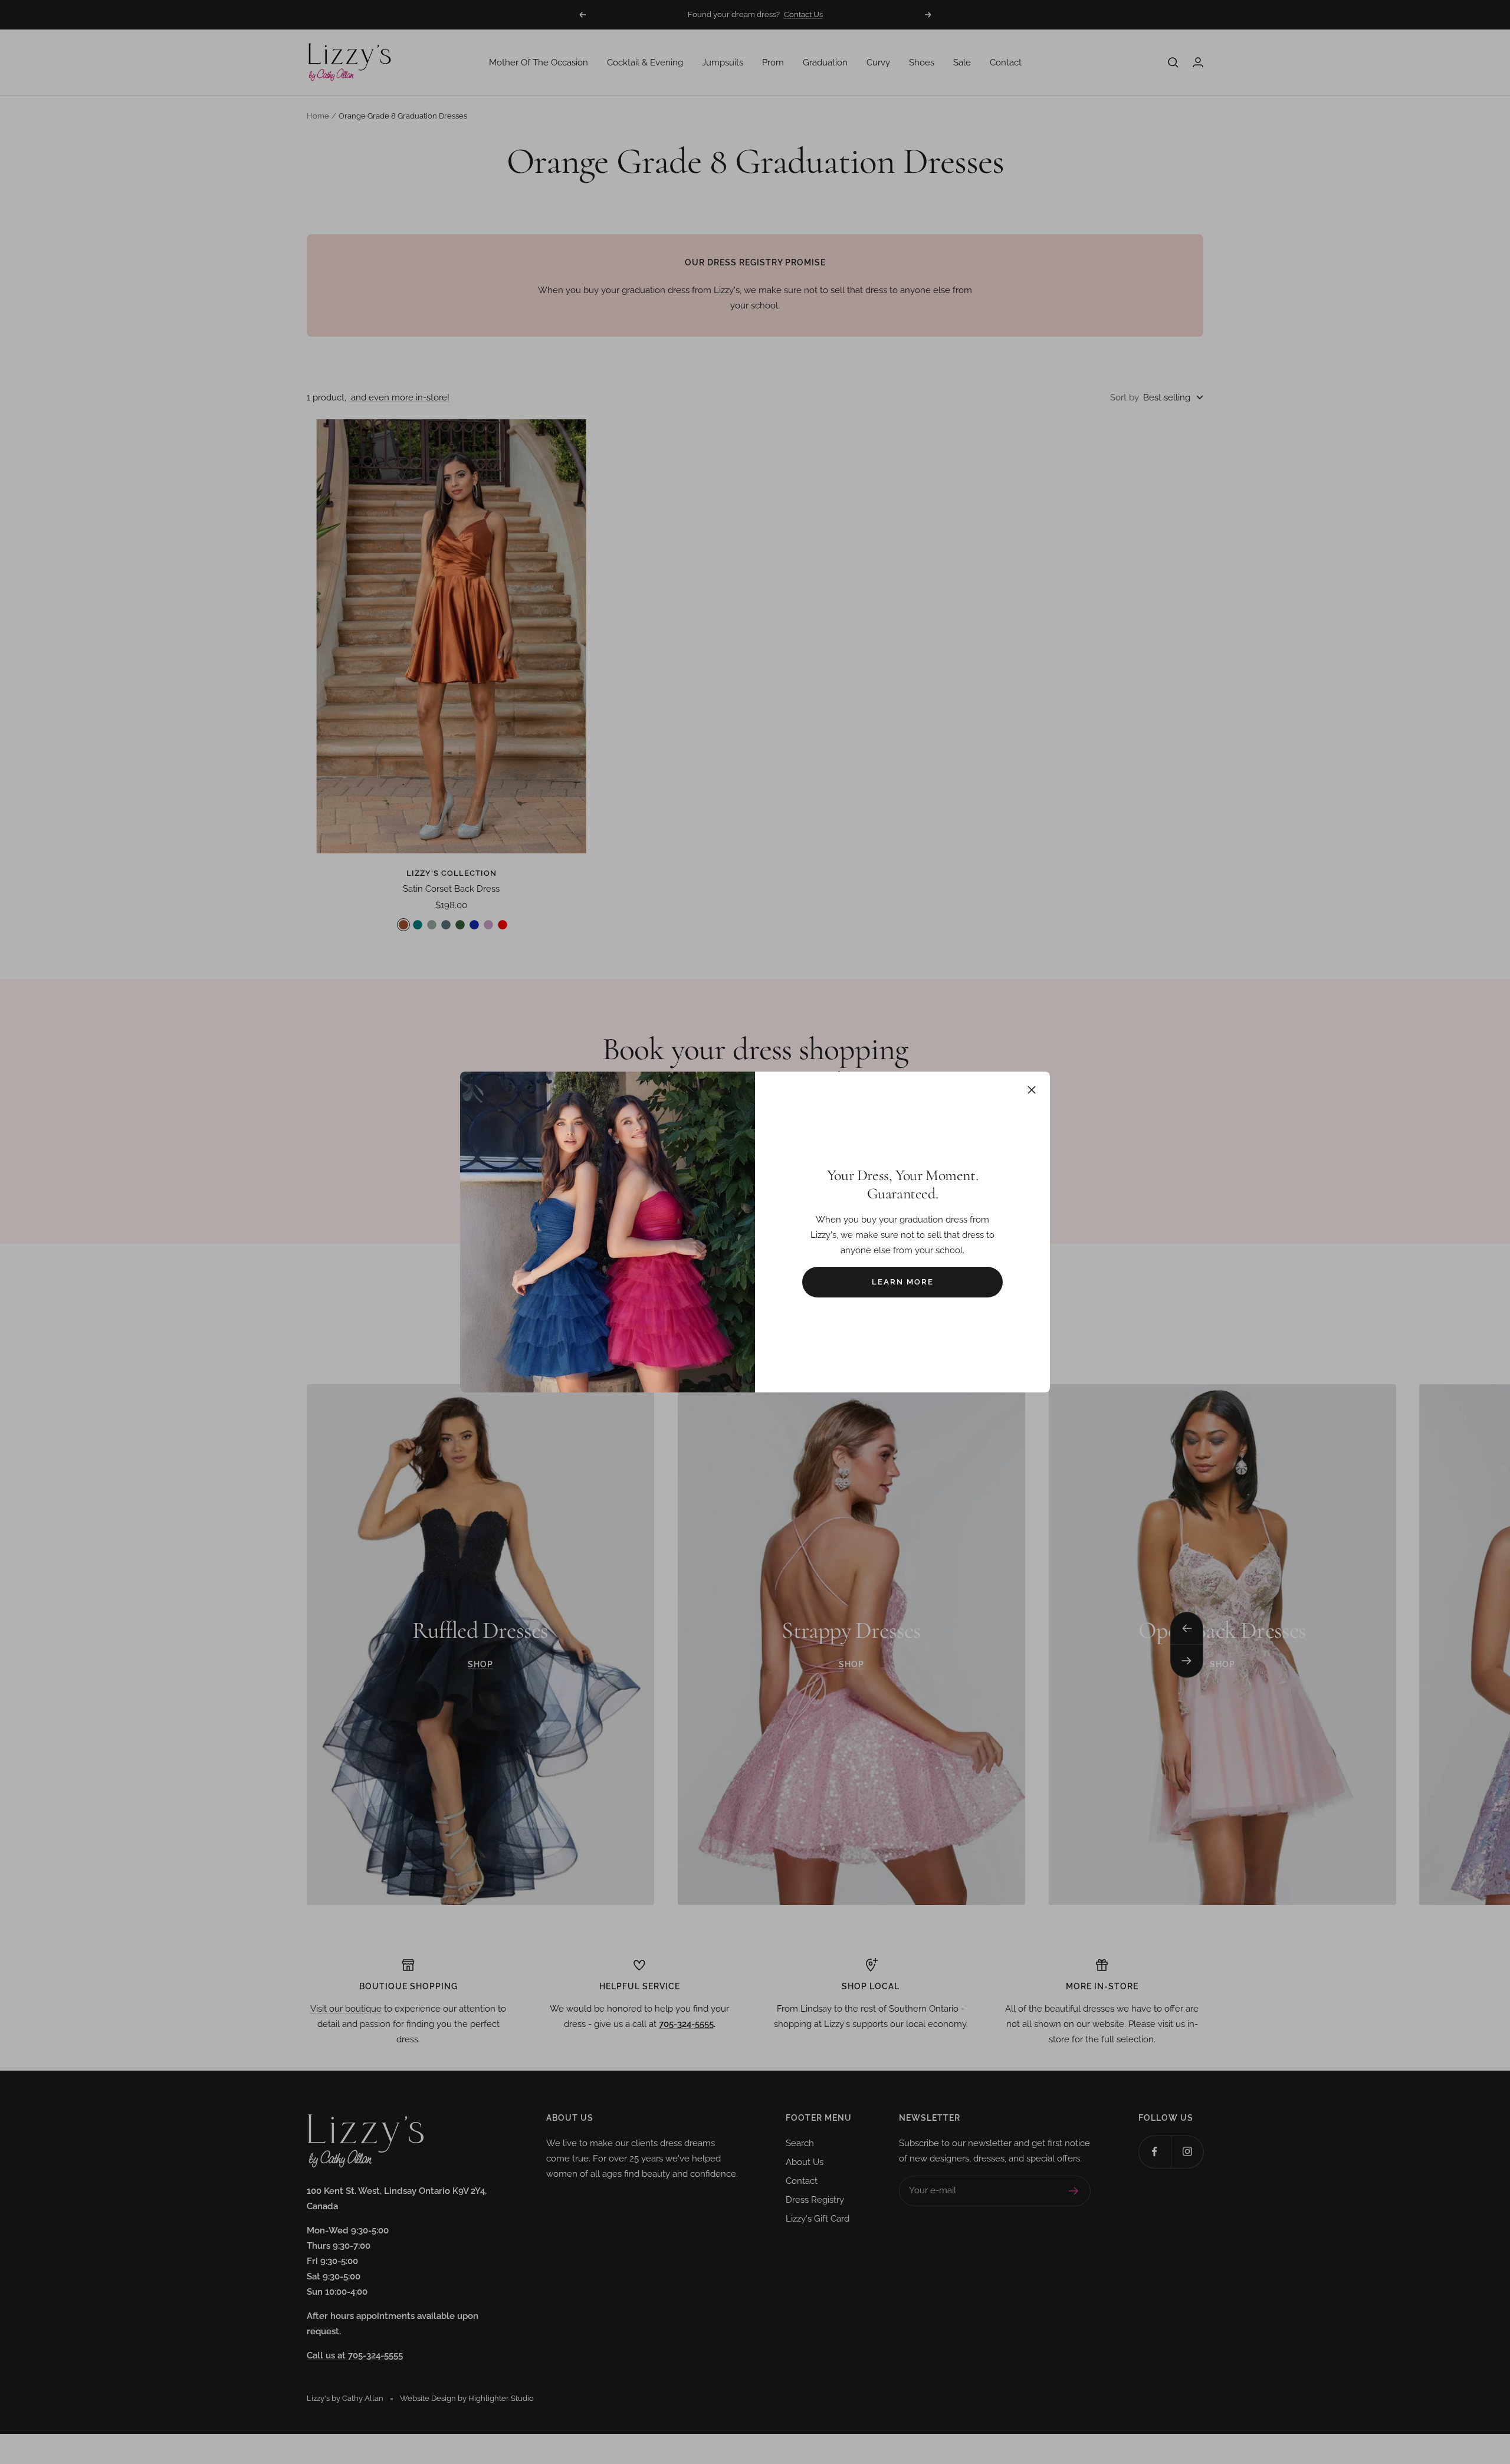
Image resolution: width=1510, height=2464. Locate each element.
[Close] (1032, 1090)
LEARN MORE (903, 1282)
